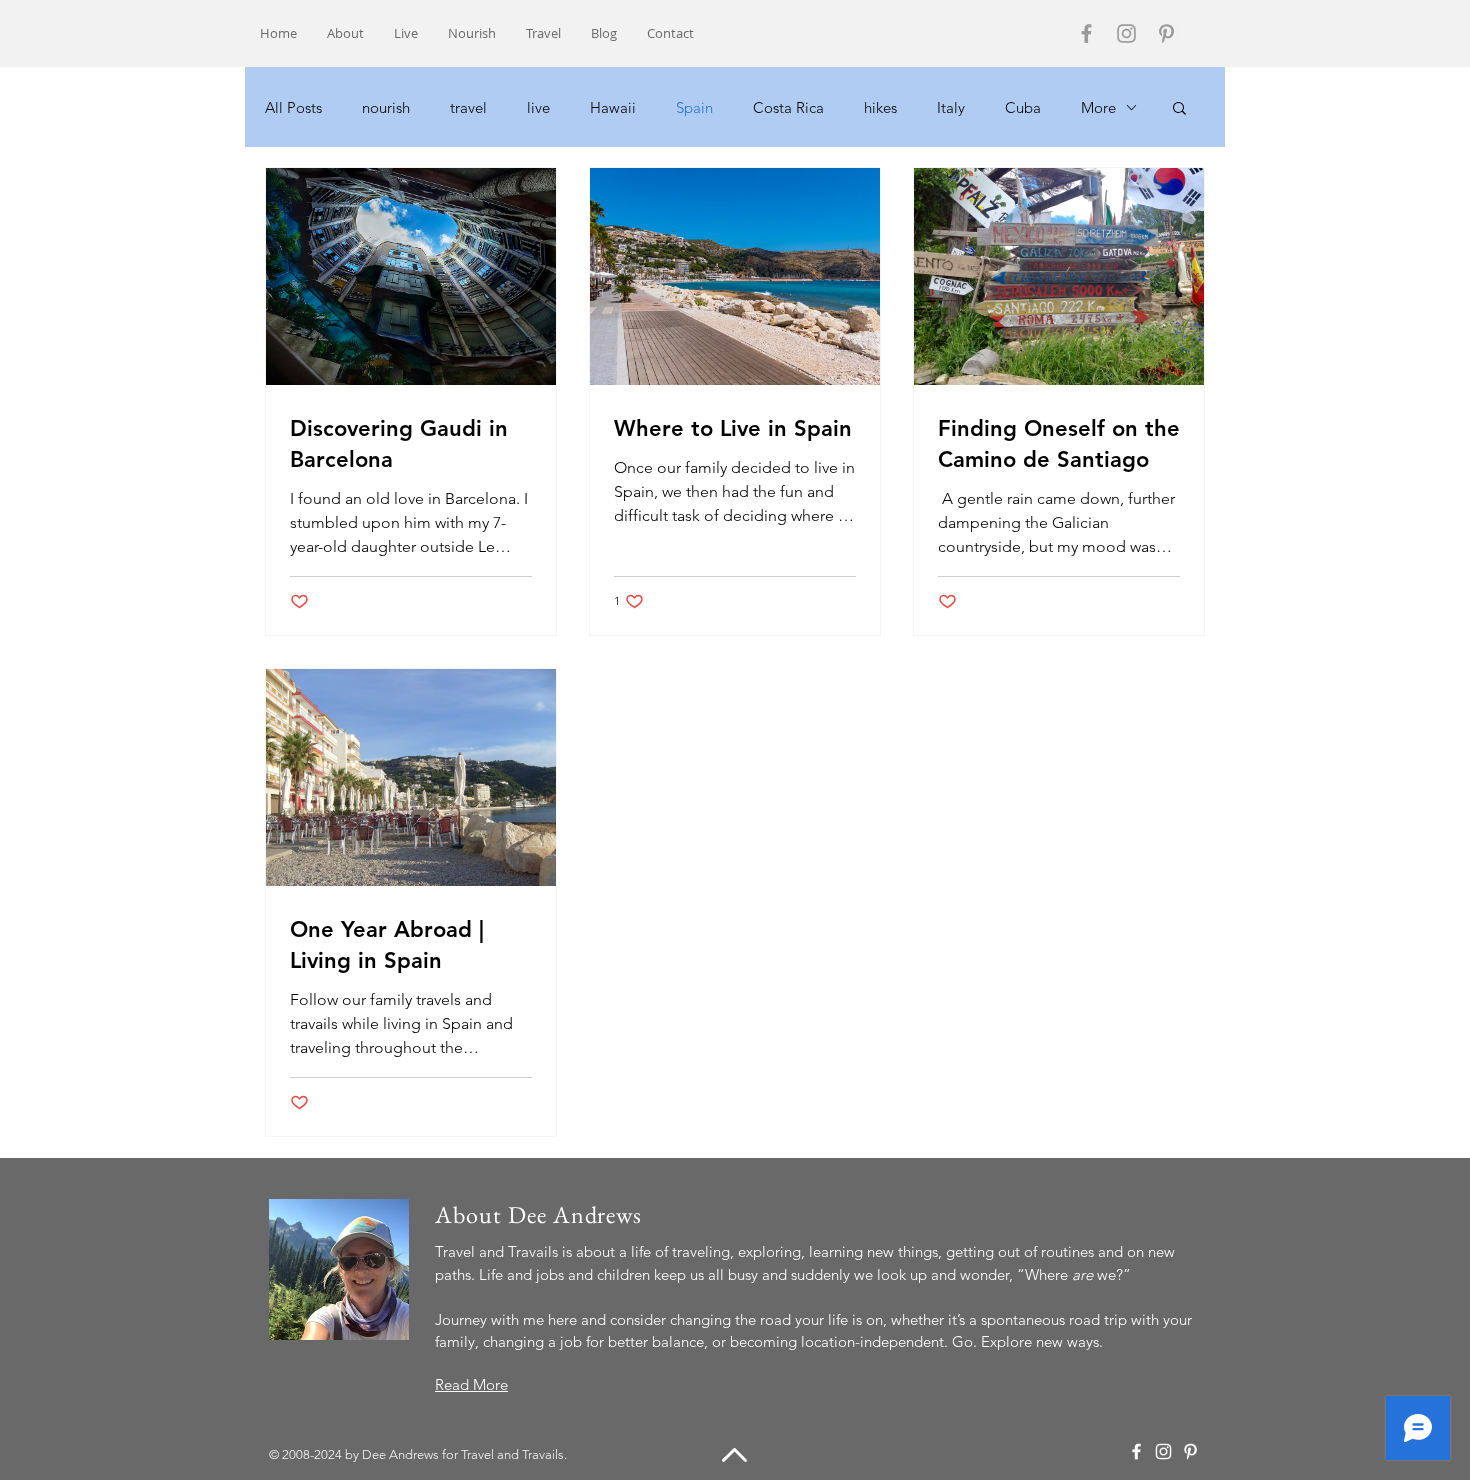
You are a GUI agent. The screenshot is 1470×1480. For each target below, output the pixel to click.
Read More (471, 1384)
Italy (951, 107)
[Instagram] (1126, 33)
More (1098, 107)
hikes (880, 107)
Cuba (1023, 107)
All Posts (293, 107)
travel (468, 107)
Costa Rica (788, 107)
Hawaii (613, 107)
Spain (694, 107)
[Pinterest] (1166, 33)
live (538, 107)
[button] (1179, 109)
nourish (386, 107)
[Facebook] (1086, 33)
